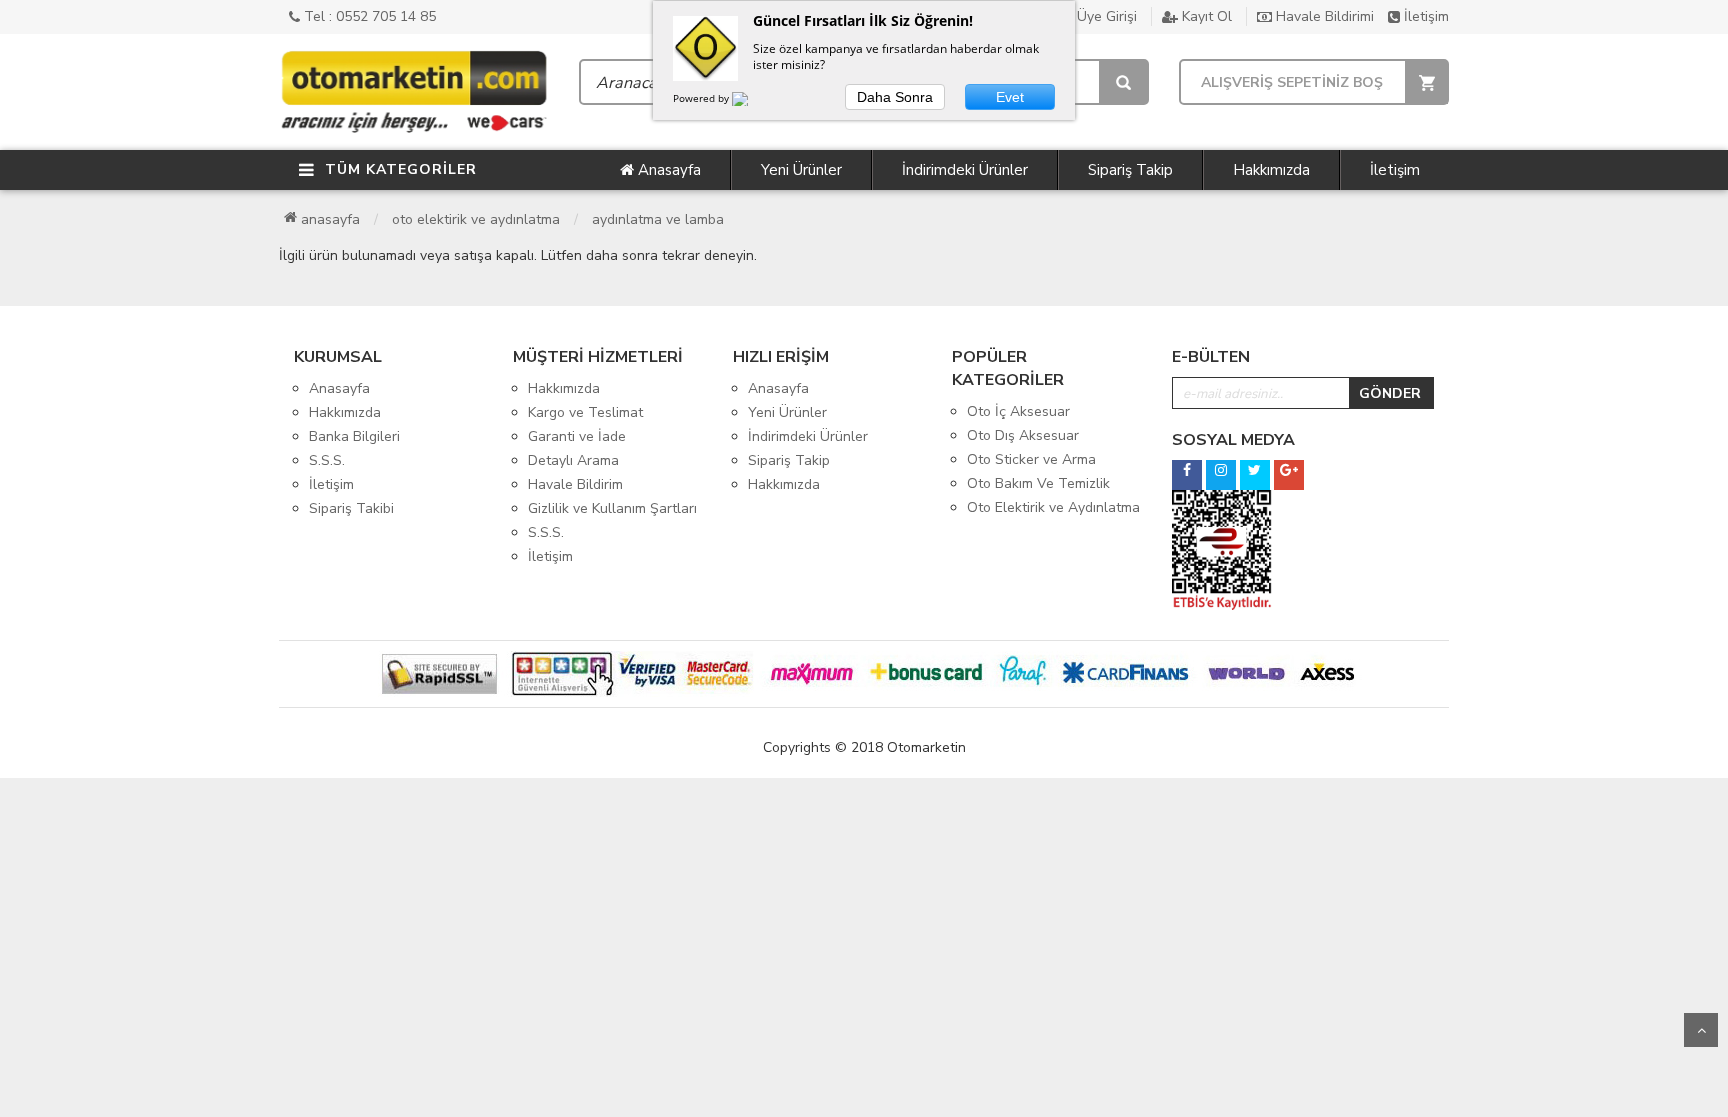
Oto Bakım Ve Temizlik (1038, 483)
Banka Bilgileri (354, 436)
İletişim (1424, 16)
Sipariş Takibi (351, 508)
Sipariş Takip (1130, 170)
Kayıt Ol (1205, 16)
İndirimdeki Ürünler (965, 170)
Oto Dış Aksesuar (1023, 435)
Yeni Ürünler (801, 170)
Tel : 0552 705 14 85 (368, 16)
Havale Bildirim (575, 484)
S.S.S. (327, 460)
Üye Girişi (1105, 16)
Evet (1010, 97)
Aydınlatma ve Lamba (658, 219)
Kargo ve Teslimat (585, 412)
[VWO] (752, 102)
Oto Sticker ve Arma (1031, 459)
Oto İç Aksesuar (1018, 411)
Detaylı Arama (573, 460)
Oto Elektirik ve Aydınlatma (476, 219)
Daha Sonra (895, 97)
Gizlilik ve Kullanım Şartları (612, 508)
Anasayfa (667, 170)
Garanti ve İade (577, 436)
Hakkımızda (1271, 170)
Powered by (702, 98)
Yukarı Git (1701, 1030)
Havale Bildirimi (1323, 16)
